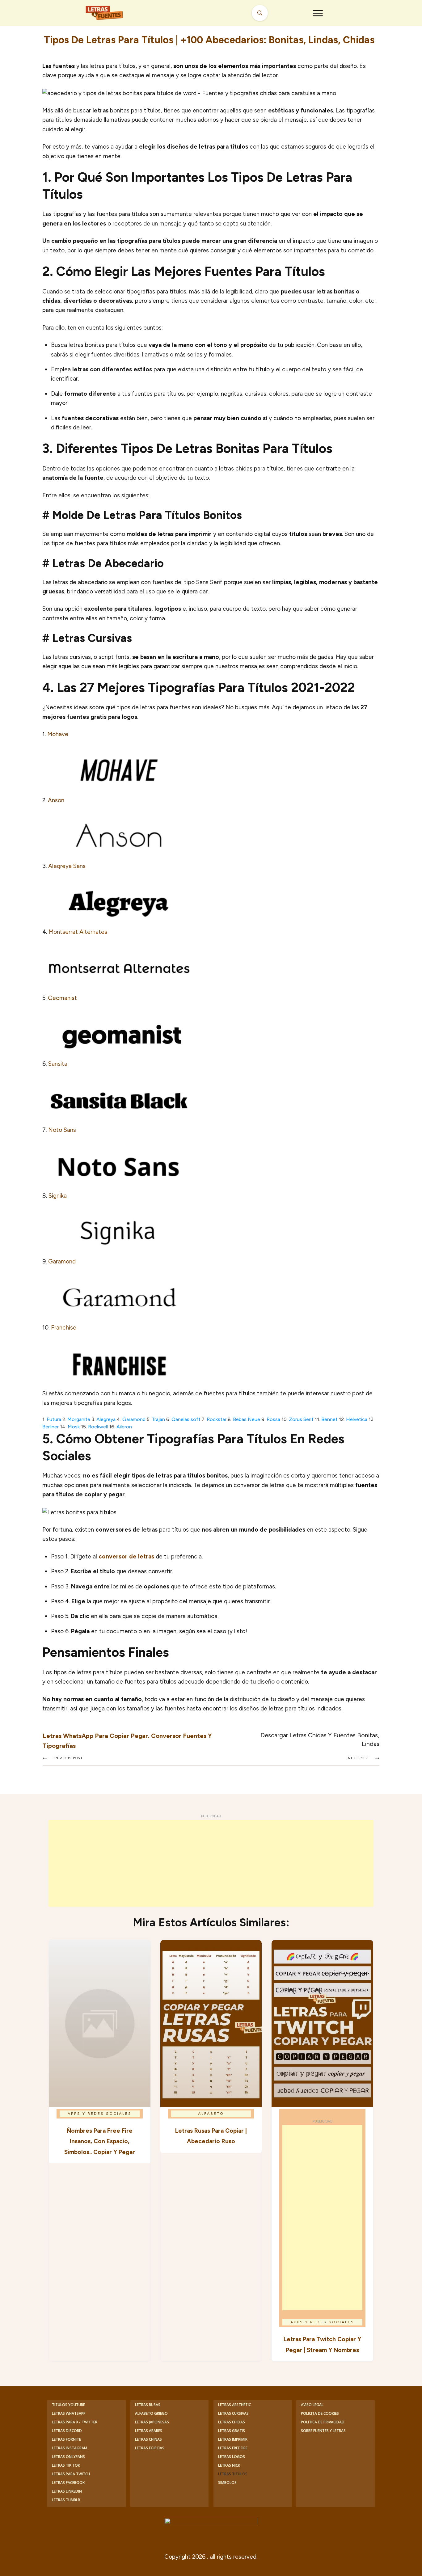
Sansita (58, 1064)
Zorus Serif (301, 1419)
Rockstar (217, 1419)
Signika (58, 1196)
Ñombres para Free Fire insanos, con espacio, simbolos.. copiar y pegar (100, 2141)
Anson (55, 800)
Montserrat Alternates (78, 932)
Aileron (124, 1427)
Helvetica (357, 1419)
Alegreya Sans (67, 866)
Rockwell (98, 1427)
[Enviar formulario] (260, 13)
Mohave (58, 734)
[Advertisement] (211, 1863)
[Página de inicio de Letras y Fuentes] (112, 13)
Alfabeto (211, 2114)
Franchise (64, 1328)
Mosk (74, 1427)
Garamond (62, 1261)
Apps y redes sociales (100, 2114)
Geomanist (62, 998)
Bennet (329, 1419)
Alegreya (106, 1419)
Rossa (273, 1419)
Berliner (51, 1427)
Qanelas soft (186, 1419)
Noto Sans (62, 1130)
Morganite (79, 1419)
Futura (54, 1419)
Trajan (158, 1419)
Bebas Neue (247, 1419)
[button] (318, 13)
